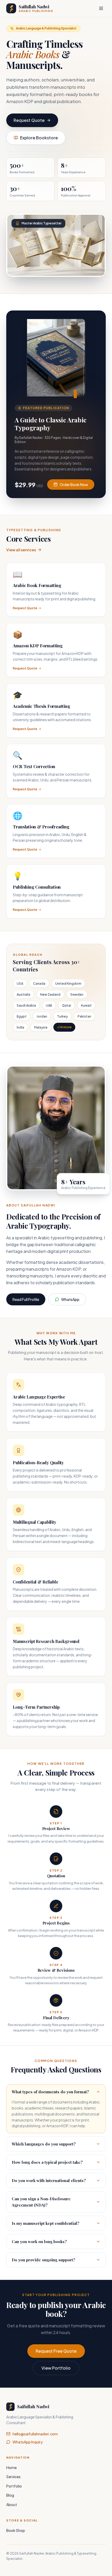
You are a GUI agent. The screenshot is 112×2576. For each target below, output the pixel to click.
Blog (10, 2495)
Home (11, 2467)
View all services (21, 550)
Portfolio (14, 2486)
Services (13, 2477)
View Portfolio (56, 2368)
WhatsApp (70, 1299)
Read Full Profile (26, 1299)
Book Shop (16, 2530)
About (12, 2505)
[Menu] (101, 8)
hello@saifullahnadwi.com (35, 2434)
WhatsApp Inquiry (28, 2442)
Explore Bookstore (39, 138)
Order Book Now (74, 485)
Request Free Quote (56, 2351)
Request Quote (29, 120)
